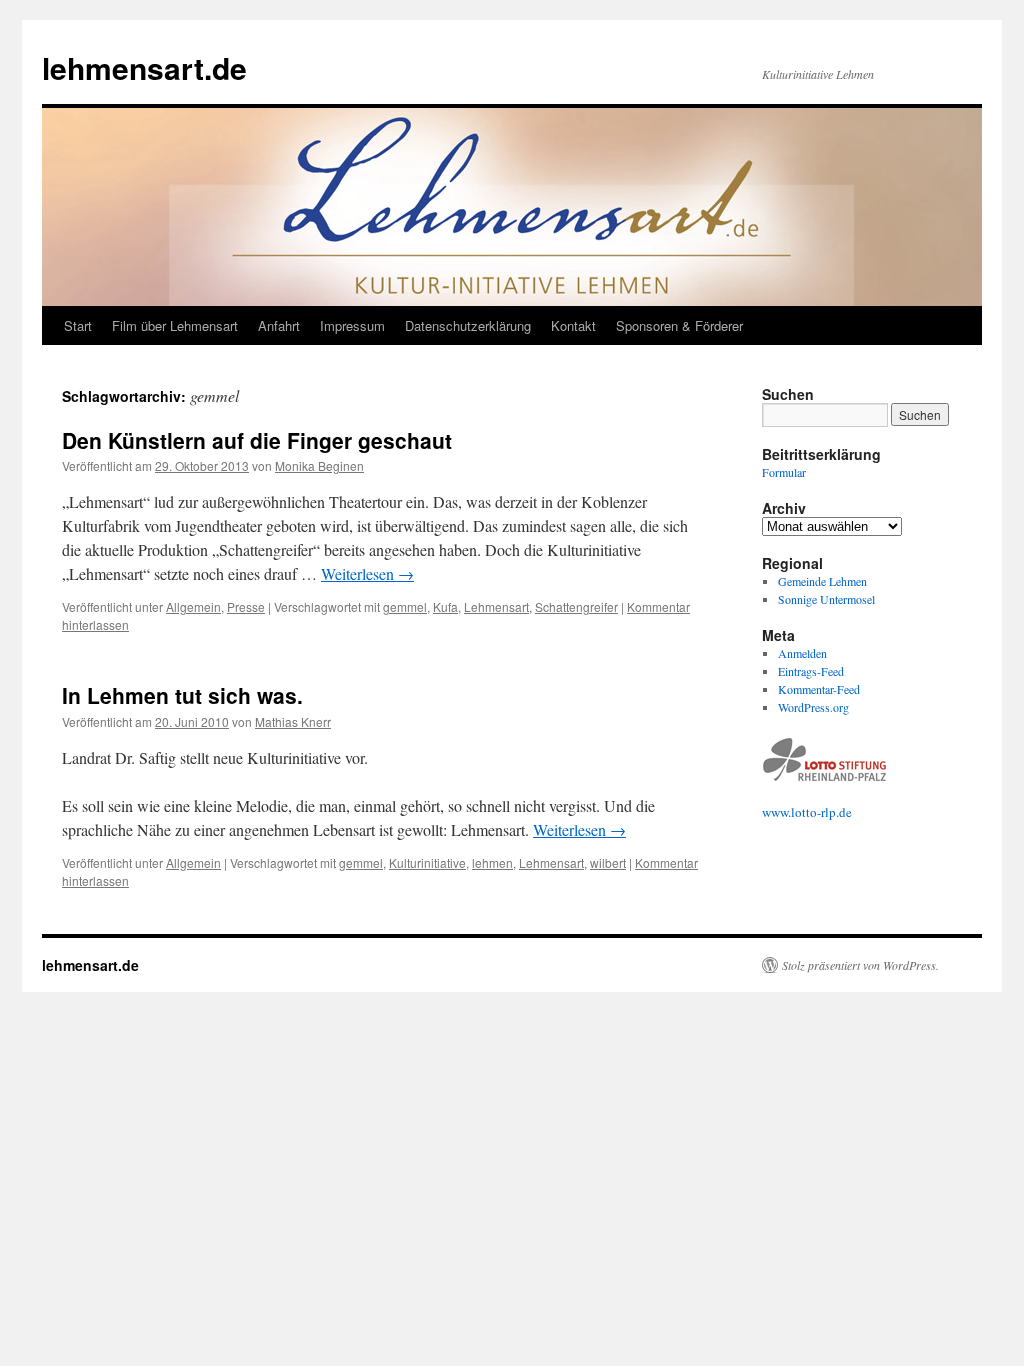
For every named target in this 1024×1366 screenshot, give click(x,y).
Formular (784, 472)
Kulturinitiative (427, 862)
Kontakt (573, 325)
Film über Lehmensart (175, 325)
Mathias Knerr (293, 721)
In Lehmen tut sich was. (182, 695)
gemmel (405, 606)
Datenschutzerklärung (468, 325)
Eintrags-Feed (811, 671)
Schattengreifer (576, 606)
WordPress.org (813, 707)
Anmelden (802, 653)
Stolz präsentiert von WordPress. (860, 965)
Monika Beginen (319, 465)
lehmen (492, 862)
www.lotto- (791, 812)
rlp (828, 812)
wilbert (608, 862)
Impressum (352, 325)
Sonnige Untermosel (826, 599)
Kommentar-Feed (819, 689)
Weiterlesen (367, 573)
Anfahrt (279, 325)
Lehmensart (496, 606)
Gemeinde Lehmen (822, 581)
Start (78, 325)
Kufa (445, 606)
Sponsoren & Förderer (679, 325)
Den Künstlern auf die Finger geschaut (257, 440)
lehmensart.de (144, 67)
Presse (246, 606)
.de (844, 812)
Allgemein (193, 606)
